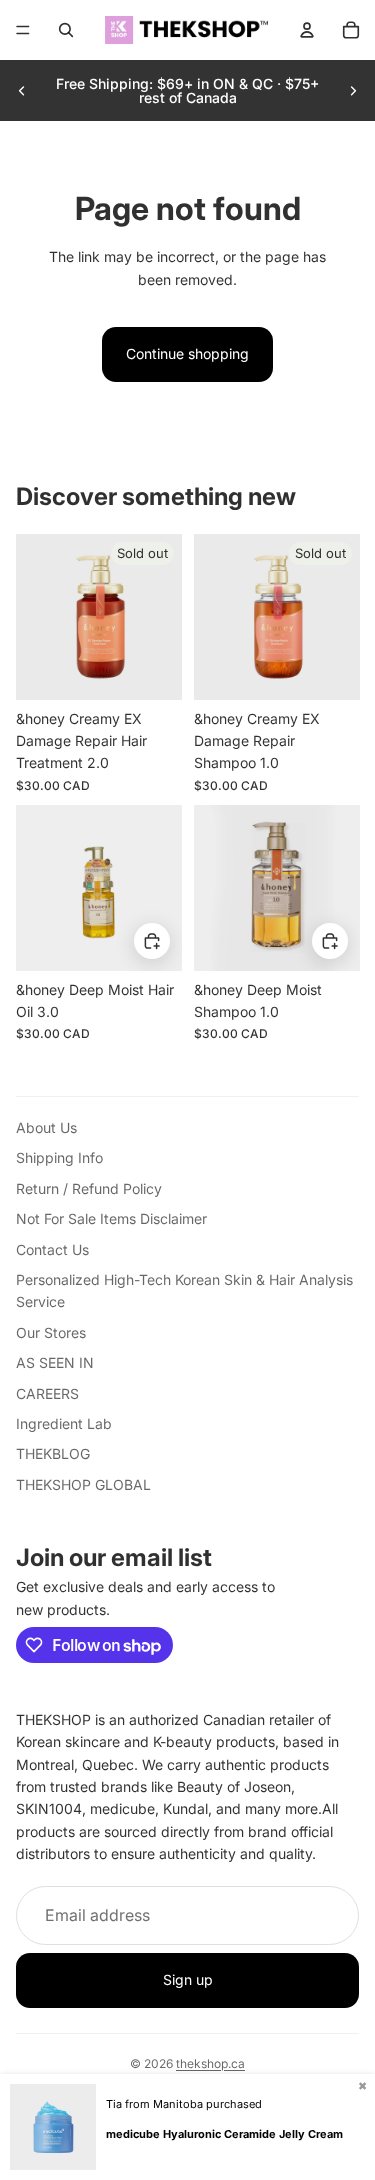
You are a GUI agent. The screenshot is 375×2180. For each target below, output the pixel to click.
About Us (46, 1127)
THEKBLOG (53, 1453)
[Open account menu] (307, 30)
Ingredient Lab (64, 1423)
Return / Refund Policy (89, 1188)
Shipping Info (59, 1157)
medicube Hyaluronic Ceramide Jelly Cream (224, 2134)
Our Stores (51, 1332)
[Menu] (23, 30)
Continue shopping (187, 353)
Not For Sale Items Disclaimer (111, 1218)
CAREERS (47, 1393)
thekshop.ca (210, 2063)
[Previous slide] (22, 91)
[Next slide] (353, 91)
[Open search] (66, 30)
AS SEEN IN (55, 1362)
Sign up (188, 1979)
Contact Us (52, 1249)
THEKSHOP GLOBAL (83, 1484)
